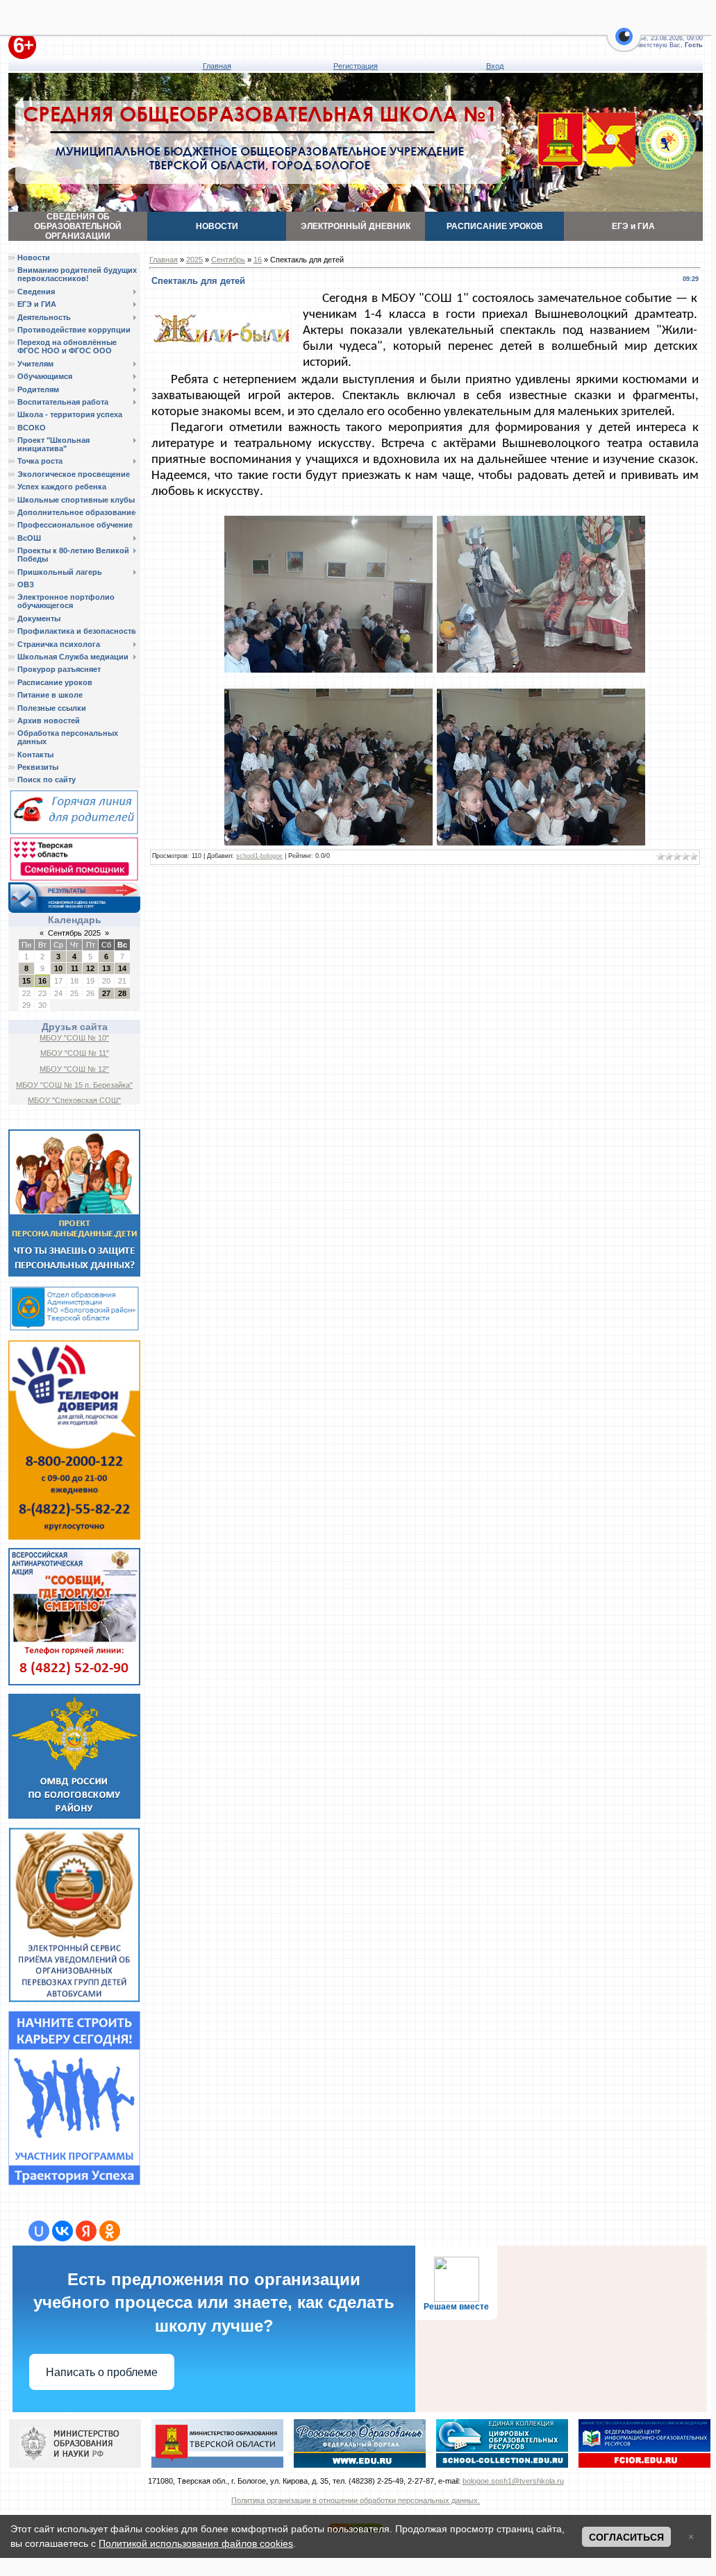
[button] (624, 44)
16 (42, 981)
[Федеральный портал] (360, 2443)
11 (75, 968)
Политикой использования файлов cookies (196, 2543)
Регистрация (356, 66)
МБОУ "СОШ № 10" (74, 1038)
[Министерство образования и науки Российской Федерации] (75, 2443)
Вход (495, 66)
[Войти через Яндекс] (86, 2231)
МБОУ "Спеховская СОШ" (74, 1100)
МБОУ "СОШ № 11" (75, 1053)
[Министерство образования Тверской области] (217, 2443)
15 (26, 981)
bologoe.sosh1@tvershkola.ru (513, 2481)
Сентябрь (228, 260)
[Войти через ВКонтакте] (63, 2231)
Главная (217, 66)
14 (122, 968)
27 (106, 993)
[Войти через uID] (39, 2231)
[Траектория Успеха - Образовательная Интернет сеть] (74, 2097)
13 (106, 968)
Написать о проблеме (102, 2372)
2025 (194, 260)
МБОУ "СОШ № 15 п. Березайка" (74, 1085)
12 (90, 968)
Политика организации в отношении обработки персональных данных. (356, 2500)
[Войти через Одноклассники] (110, 2231)
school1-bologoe (259, 856)
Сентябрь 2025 (74, 933)
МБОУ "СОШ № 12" (74, 1069)
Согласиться (626, 2537)
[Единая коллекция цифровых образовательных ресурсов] (502, 2443)
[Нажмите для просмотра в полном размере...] (328, 594)
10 (58, 968)
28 (122, 993)
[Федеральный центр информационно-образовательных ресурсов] (644, 2443)
